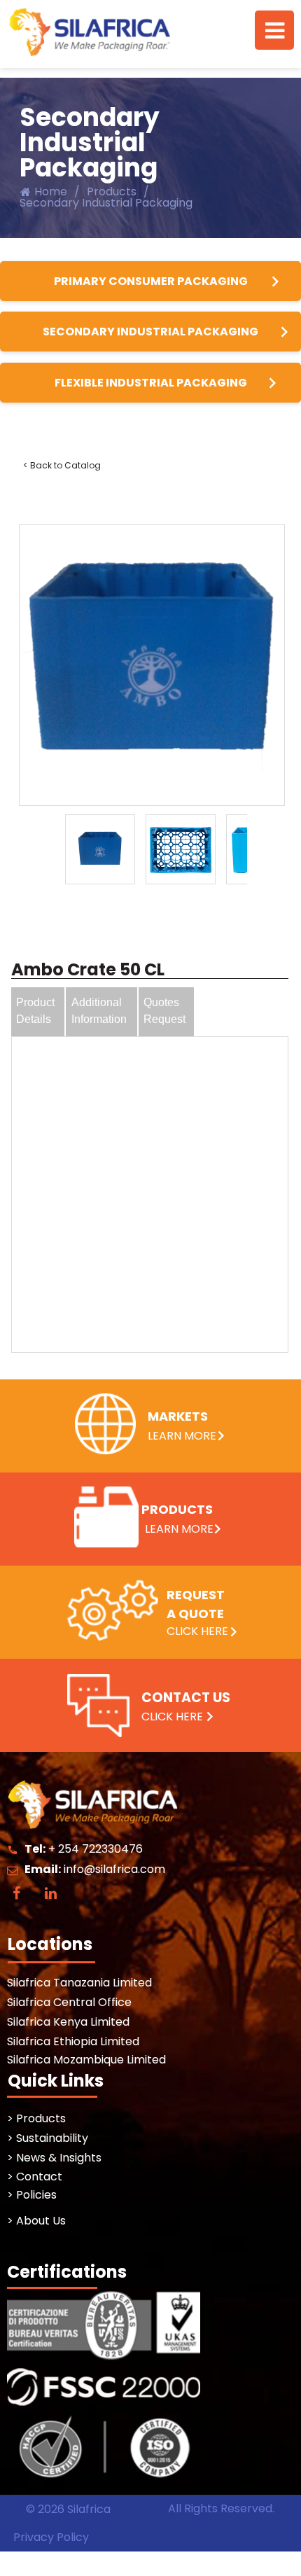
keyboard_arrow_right (275, 281)
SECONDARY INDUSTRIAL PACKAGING (150, 332)
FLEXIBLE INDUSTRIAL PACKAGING (151, 383)
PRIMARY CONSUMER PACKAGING (151, 281)
